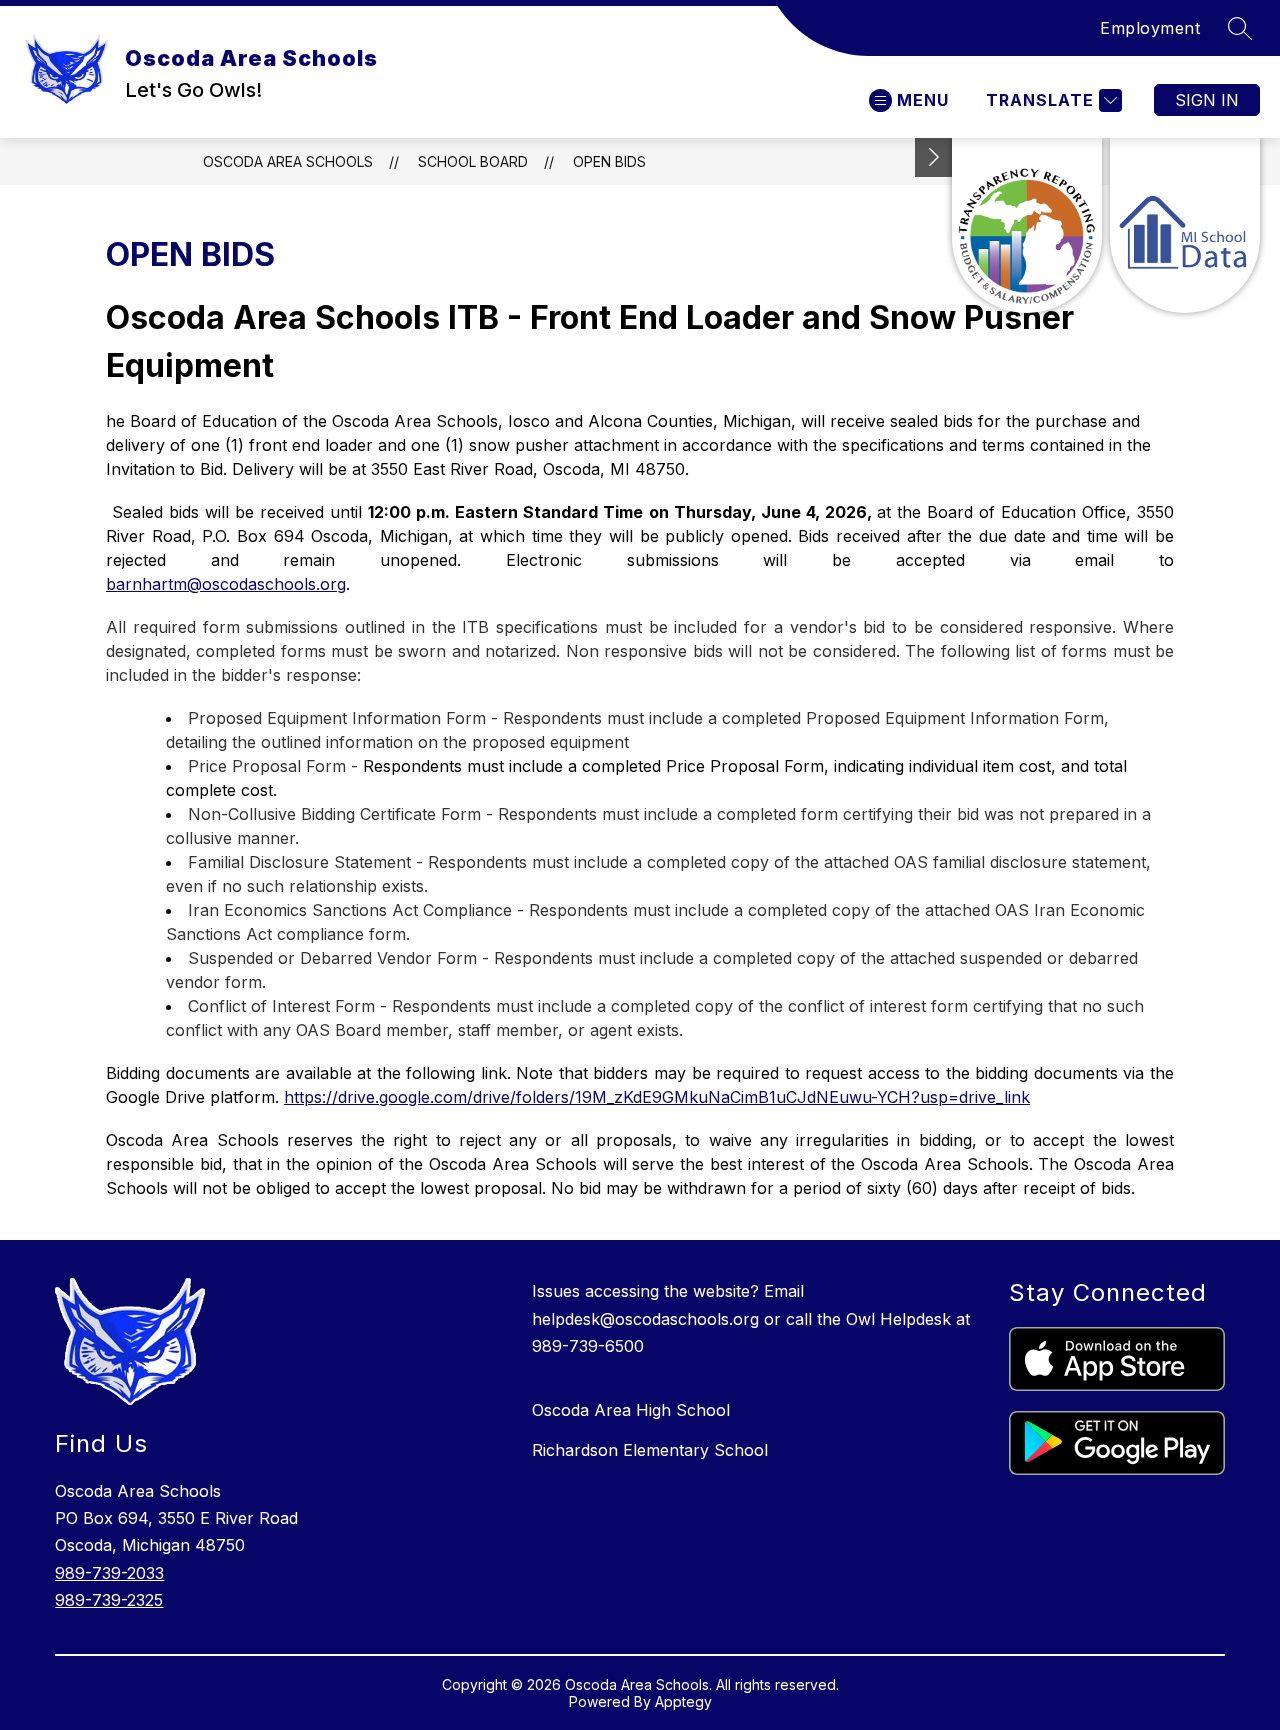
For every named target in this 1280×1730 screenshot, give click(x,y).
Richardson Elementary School (650, 1450)
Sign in (1207, 100)
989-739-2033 (109, 1573)
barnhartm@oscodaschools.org (226, 584)
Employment (1150, 28)
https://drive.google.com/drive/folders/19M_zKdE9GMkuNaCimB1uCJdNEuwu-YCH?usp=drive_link (657, 1097)
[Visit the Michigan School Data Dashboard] (1185, 225)
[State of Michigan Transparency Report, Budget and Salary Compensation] (1027, 225)
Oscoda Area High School (631, 1410)
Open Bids (609, 161)
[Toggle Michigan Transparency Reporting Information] (934, 157)
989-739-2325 (109, 1600)
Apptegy (683, 1701)
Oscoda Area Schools (288, 161)
